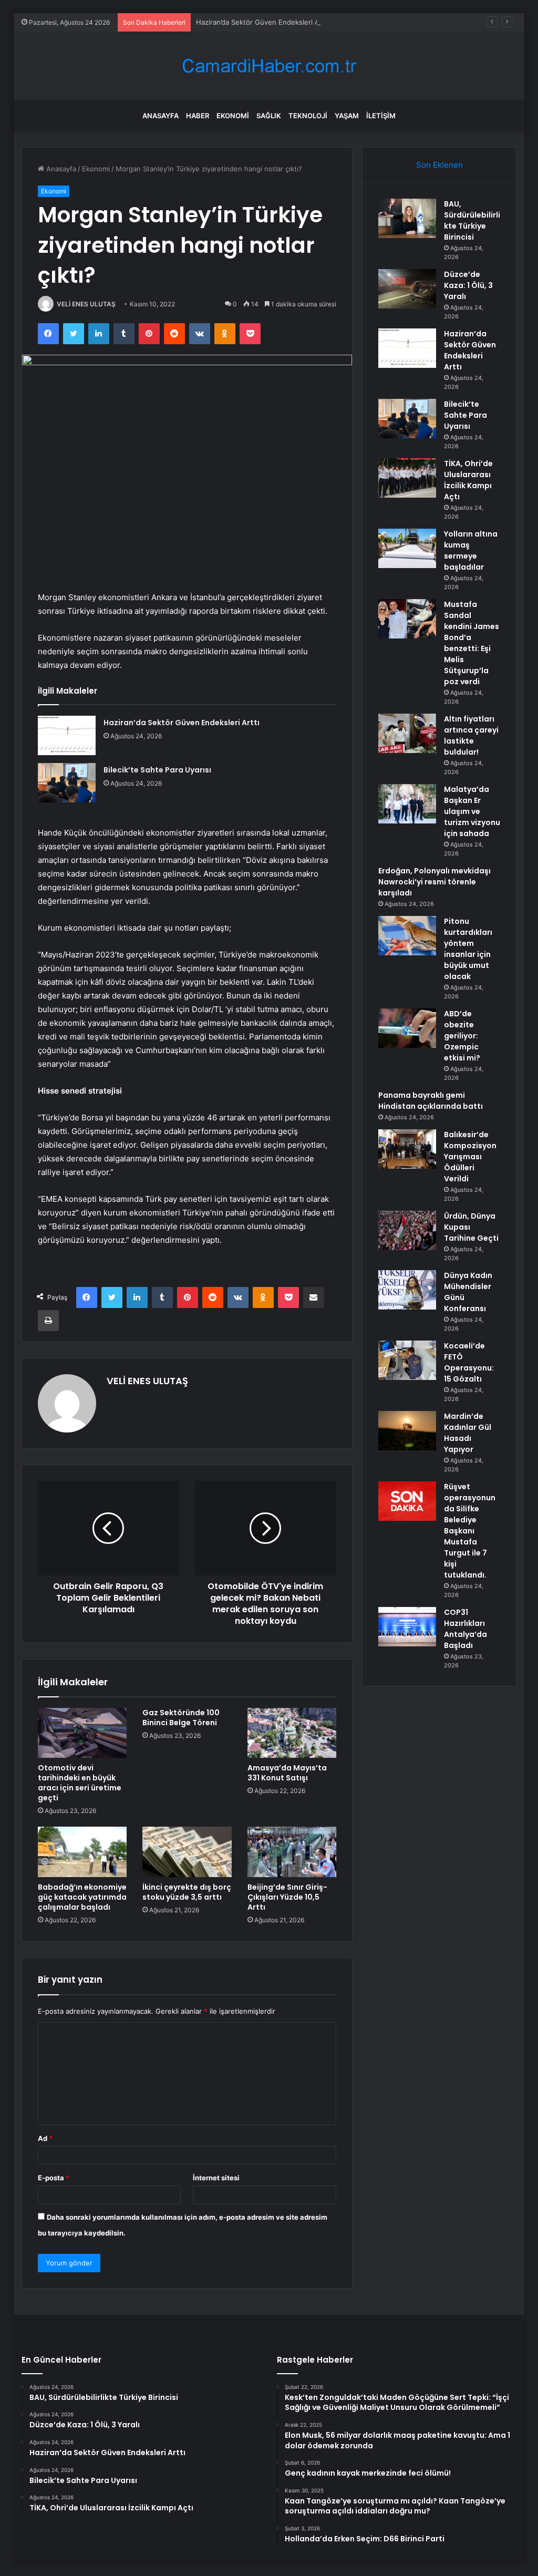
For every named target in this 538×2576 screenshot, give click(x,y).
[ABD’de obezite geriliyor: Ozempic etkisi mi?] (407, 1028)
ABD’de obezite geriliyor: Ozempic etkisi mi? (462, 1036)
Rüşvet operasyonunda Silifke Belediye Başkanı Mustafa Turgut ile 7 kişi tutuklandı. (470, 1531)
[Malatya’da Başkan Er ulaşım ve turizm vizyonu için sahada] (407, 804)
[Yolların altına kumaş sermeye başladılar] (407, 548)
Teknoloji (308, 116)
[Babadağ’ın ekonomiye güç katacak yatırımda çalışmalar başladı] (82, 1852)
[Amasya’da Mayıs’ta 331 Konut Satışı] (292, 1733)
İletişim (381, 116)
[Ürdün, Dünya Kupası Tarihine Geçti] (407, 1230)
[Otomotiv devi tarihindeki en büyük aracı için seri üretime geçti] (82, 1733)
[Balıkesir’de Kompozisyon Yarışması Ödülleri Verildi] (407, 1149)
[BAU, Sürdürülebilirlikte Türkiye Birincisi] (407, 218)
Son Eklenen (439, 165)
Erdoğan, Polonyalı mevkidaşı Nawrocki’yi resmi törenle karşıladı (434, 882)
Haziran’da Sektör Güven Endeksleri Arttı (262, 22)
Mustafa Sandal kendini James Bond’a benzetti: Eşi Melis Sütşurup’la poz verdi (472, 643)
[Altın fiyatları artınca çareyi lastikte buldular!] (407, 733)
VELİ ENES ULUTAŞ (86, 304)
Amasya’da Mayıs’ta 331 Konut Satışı (287, 1773)
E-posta (54, 2178)
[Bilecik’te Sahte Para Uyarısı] (67, 783)
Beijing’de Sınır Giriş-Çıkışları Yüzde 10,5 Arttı (287, 1897)
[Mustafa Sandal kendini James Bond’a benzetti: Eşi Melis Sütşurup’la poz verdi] (407, 619)
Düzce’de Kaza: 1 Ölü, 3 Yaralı (468, 285)
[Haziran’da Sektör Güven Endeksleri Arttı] (67, 735)
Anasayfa (161, 116)
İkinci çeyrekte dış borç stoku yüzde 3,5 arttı (187, 1892)
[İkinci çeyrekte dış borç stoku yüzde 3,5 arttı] (187, 1852)
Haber (198, 116)
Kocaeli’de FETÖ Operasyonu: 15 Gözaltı (469, 1362)
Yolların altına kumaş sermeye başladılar (471, 550)
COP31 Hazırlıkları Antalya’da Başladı (465, 1629)
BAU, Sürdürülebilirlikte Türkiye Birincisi (472, 220)
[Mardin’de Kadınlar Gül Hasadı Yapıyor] (407, 1431)
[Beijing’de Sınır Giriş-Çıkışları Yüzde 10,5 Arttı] (292, 1852)
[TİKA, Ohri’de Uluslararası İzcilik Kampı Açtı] (407, 478)
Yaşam (347, 116)
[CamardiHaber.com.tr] (269, 66)
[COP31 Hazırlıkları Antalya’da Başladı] (407, 1627)
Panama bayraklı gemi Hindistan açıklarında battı (431, 1101)
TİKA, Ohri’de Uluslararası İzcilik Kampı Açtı (468, 480)
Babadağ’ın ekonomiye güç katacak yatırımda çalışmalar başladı (82, 1897)
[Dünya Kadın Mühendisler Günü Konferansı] (407, 1290)
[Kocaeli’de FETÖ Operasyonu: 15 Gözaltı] (407, 1360)
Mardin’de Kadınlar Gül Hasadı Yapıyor (468, 1433)
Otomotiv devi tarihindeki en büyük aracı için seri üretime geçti (80, 1783)
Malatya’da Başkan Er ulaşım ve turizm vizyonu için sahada (472, 811)
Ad (45, 2138)
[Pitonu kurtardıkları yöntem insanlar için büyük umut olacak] (407, 936)
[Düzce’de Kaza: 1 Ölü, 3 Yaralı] (407, 289)
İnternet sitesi (216, 2178)
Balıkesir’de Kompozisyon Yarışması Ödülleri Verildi (470, 1157)
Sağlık (269, 116)
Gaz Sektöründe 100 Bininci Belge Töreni (181, 1718)
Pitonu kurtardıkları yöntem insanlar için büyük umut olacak (468, 949)
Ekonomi (233, 116)
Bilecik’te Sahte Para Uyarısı (157, 770)
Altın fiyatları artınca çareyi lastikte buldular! (471, 735)
